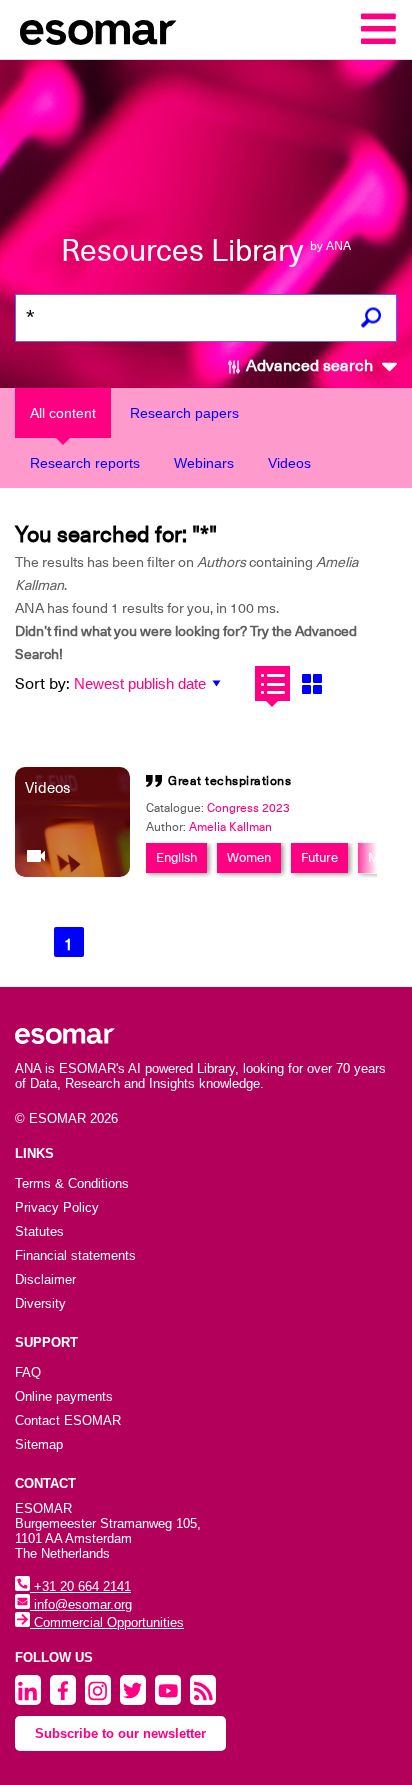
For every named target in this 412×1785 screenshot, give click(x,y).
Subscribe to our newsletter (120, 1733)
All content (63, 413)
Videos (289, 463)
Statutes (39, 1231)
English (176, 857)
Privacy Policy (57, 1207)
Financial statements (75, 1255)
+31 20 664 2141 (80, 1586)
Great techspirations (229, 781)
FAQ (28, 1372)
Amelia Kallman (230, 827)
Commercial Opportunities (107, 1622)
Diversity (40, 1303)
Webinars (204, 463)
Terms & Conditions (72, 1183)
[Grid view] (311, 683)
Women (249, 857)
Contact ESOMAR (68, 1420)
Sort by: (42, 684)
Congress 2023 (248, 808)
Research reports (85, 463)
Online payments (64, 1396)
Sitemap (39, 1444)
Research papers (184, 413)
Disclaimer (45, 1279)
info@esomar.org (81, 1604)
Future (319, 857)
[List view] (272, 683)
